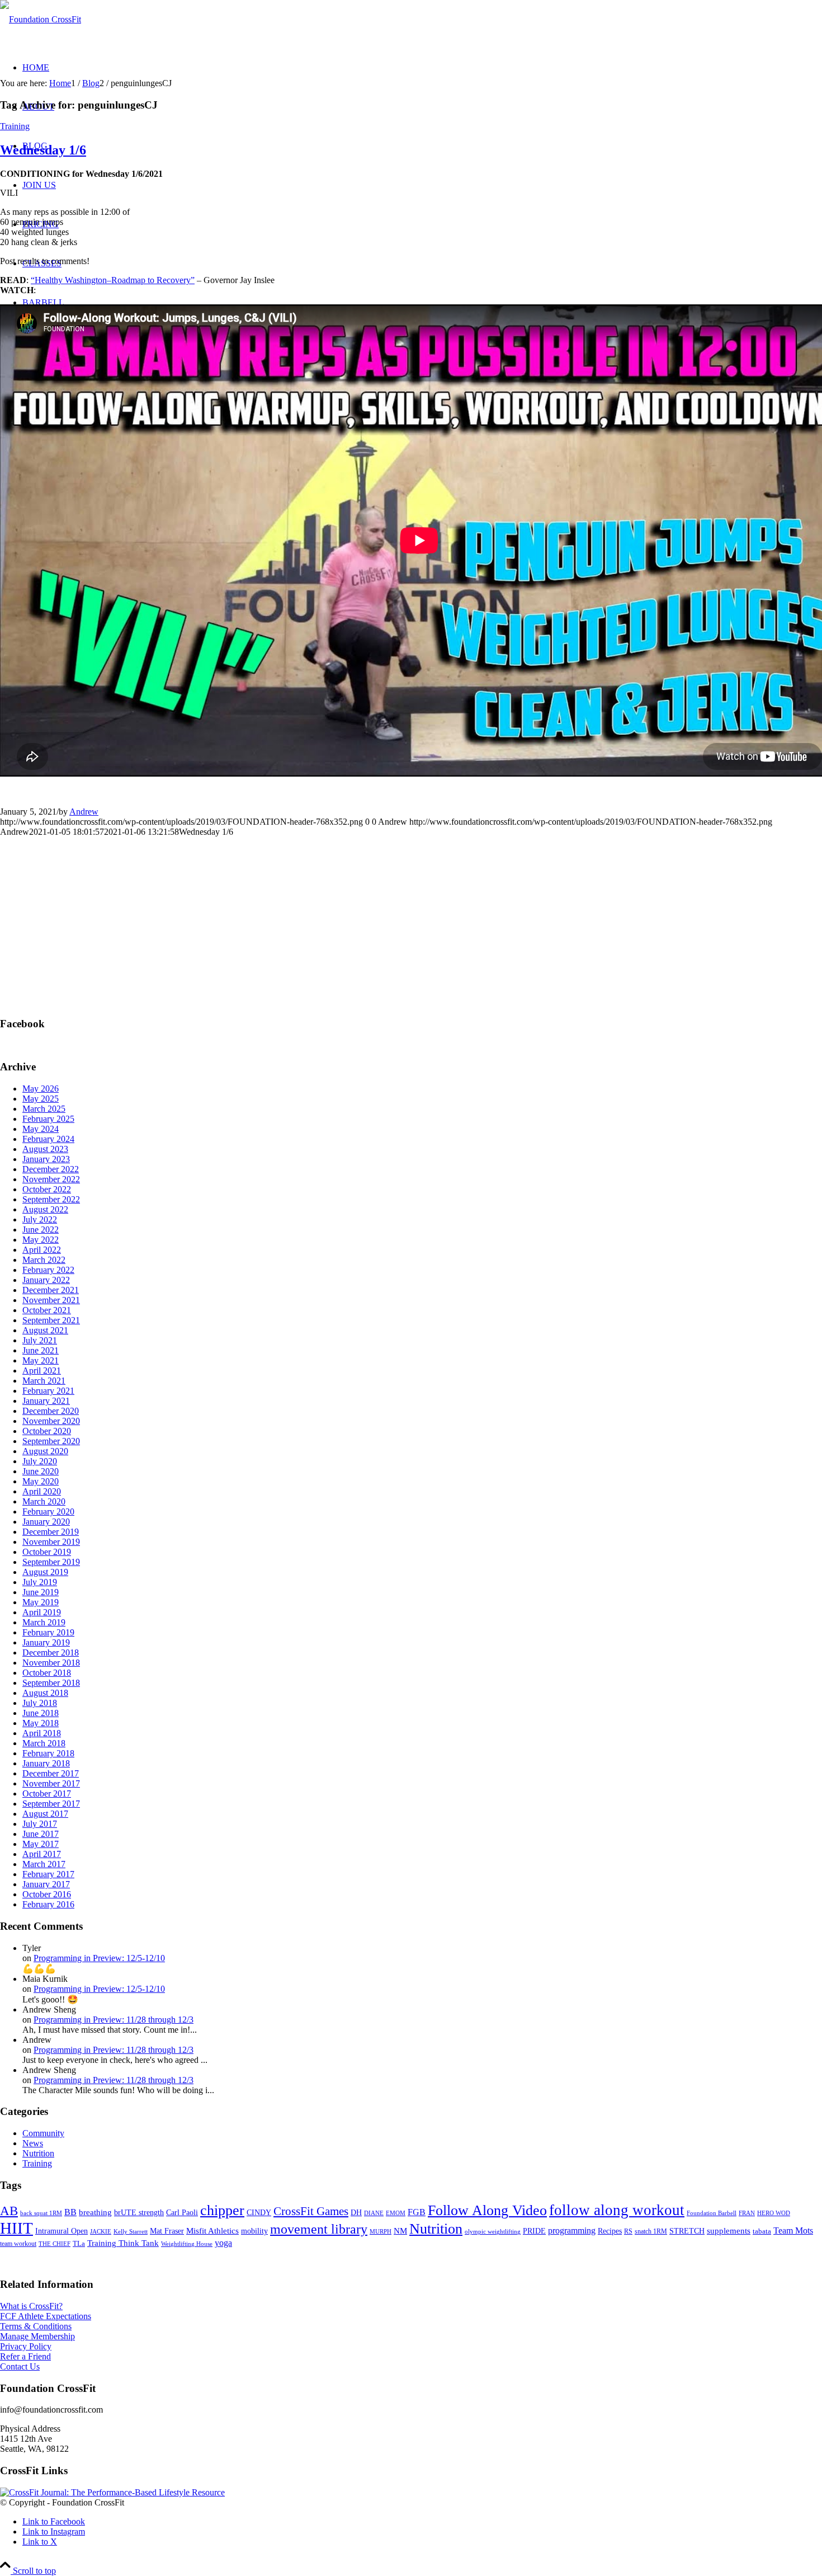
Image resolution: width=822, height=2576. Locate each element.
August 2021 (45, 1330)
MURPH (381, 2232)
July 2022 (40, 1219)
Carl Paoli (182, 2212)
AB (9, 2211)
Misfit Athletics (212, 2231)
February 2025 (48, 1119)
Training (15, 126)
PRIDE (534, 2231)
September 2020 (51, 1441)
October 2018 (47, 1673)
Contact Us (20, 2366)
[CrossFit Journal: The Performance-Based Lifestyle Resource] (112, 2492)
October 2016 (47, 1894)
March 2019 (44, 1622)
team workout (18, 2244)
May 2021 (41, 1360)
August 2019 (45, 1572)
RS (628, 2231)
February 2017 (48, 1874)
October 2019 (47, 1552)
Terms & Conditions (36, 2326)
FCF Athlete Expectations (46, 2316)
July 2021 (40, 1340)
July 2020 (40, 1461)
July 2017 (40, 1824)
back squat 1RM (41, 2213)
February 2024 (48, 1139)
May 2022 (41, 1240)
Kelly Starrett (131, 2232)
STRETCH (687, 2231)
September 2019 (51, 1562)
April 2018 (42, 1733)
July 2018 (40, 1703)
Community (43, 2133)
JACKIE (101, 2231)
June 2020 (41, 1471)
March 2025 (44, 1109)
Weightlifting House (187, 2244)
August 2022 (45, 1209)
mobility (254, 2231)
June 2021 (41, 1350)
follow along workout (617, 2210)
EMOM (396, 2213)
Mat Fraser (167, 2231)
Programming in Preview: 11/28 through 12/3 (114, 2020)
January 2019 (46, 1642)
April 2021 (42, 1371)
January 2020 (46, 1522)
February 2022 (48, 1270)
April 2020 (42, 1491)
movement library (319, 2229)
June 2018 (41, 1713)
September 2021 (51, 1320)
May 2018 (41, 1723)
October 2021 (47, 1310)
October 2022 (47, 1189)
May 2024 (41, 1129)
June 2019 (41, 1592)
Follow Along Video (487, 2210)
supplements (729, 2231)
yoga (223, 2243)
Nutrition (38, 2153)
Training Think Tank (123, 2243)
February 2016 (48, 1904)
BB (70, 2212)
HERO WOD (774, 2213)
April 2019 (42, 1612)
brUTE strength (139, 2212)
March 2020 (44, 1501)
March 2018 (44, 1743)
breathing (95, 2212)
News (33, 2143)
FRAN (747, 2213)
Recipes (610, 2231)
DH (356, 2212)
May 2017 (41, 1844)
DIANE (374, 2213)
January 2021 (46, 1401)
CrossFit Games (311, 2211)
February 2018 (48, 1753)
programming (572, 2231)
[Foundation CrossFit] (41, 19)
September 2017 (51, 1804)
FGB (417, 2212)
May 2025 (41, 1099)
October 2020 (47, 1431)
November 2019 (51, 1542)
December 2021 (51, 1290)
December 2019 (51, 1532)
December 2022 (51, 1169)
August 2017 (45, 1814)
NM (400, 2231)
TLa (79, 2243)
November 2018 (51, 1663)
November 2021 (51, 1300)
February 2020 (48, 1512)
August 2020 (45, 1451)
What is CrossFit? (31, 2306)
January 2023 (46, 1159)
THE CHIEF (55, 2244)
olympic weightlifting (493, 2232)
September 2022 (51, 1199)
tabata (762, 2231)
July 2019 (40, 1582)
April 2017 (42, 1854)
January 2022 (46, 1280)
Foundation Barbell (712, 2213)
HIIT (16, 2228)
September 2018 (51, 1683)
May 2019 (41, 1602)
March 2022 (44, 1260)
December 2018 (51, 1653)
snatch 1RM (651, 2231)
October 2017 (47, 1794)
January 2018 (46, 1763)
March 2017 (44, 1864)
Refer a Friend (25, 2356)
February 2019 (48, 1632)
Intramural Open (62, 2231)
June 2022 (41, 1230)
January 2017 (46, 1884)
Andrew (84, 812)
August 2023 (45, 1149)
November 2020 (51, 1421)
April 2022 (42, 1250)
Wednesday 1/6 (43, 150)
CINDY (259, 2212)
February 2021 (48, 1391)
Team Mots (793, 2231)
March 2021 (44, 1381)
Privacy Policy (26, 2346)
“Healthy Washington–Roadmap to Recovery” (113, 280)
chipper (222, 2210)
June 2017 (41, 1834)
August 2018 (45, 1693)
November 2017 (51, 1783)
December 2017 (51, 1773)
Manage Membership (37, 2336)
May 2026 (41, 1089)
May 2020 (41, 1481)
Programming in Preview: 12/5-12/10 (99, 1958)
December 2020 (51, 1411)
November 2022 (51, 1179)
